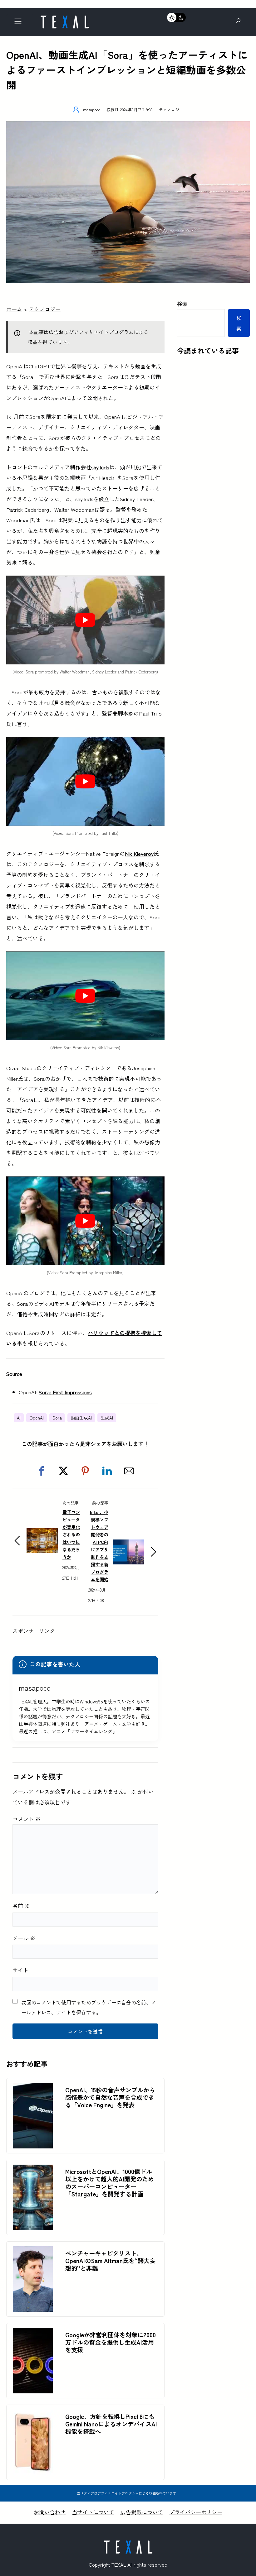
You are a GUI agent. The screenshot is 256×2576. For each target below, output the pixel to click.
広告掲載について (142, 2512)
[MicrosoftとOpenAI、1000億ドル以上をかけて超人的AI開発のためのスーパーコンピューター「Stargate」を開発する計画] (33, 2170)
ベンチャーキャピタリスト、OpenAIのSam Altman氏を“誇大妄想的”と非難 (110, 2261)
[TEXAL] (65, 18)
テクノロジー (171, 110)
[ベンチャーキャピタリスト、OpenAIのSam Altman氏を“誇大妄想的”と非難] (33, 2251)
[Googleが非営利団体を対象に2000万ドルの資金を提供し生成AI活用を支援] (33, 2333)
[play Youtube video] (85, 620)
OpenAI (37, 1418)
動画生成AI (81, 1418)
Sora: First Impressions (65, 1392)
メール (24, 1938)
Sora (57, 1418)
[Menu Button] (20, 23)
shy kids (100, 467)
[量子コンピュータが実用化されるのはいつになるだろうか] (42, 1533)
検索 (182, 304)
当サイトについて (93, 2512)
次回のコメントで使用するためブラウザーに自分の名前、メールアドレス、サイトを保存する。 (89, 2007)
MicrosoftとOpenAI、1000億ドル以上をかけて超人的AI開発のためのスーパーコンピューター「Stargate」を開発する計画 (110, 2183)
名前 (21, 1906)
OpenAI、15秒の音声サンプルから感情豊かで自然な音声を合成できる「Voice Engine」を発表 (110, 2097)
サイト (20, 1970)
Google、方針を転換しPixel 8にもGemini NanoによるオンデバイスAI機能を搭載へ (111, 2424)
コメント (27, 1819)
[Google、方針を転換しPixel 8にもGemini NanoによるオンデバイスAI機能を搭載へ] (33, 2415)
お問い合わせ (50, 2512)
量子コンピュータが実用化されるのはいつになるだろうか (71, 1534)
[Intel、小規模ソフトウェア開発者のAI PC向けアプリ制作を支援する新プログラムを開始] (129, 1545)
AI (19, 1418)
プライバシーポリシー (196, 2512)
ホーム (14, 309)
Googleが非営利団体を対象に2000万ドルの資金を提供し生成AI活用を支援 (111, 2342)
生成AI (107, 1418)
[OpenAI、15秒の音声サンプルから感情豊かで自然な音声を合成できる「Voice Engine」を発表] (33, 2088)
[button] (42, 1471)
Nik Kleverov (139, 853)
